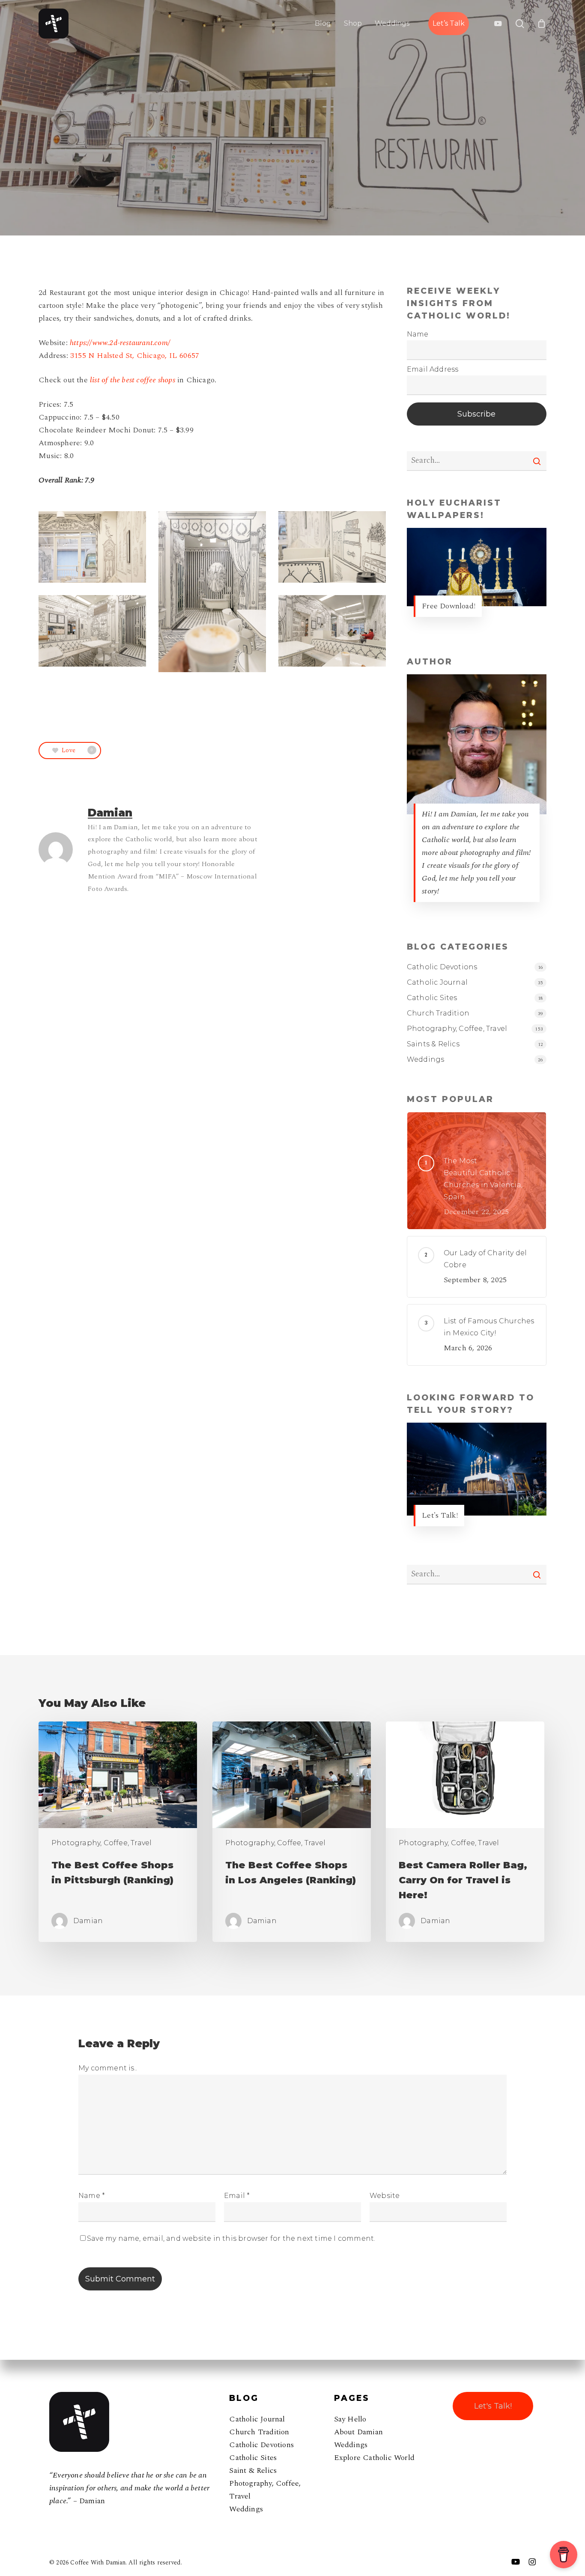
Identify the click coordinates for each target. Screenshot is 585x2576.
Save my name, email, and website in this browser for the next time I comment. (231, 2238)
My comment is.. (108, 2068)
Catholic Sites (432, 998)
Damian (237, 233)
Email (237, 2196)
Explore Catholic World (374, 2458)
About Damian (358, 2432)
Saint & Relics (253, 2470)
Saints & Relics (433, 1044)
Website (385, 2196)
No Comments (292, 233)
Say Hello (350, 2419)
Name (92, 2196)
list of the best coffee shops (133, 380)
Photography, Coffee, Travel (292, 152)
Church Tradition (438, 1013)
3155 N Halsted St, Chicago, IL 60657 (135, 356)
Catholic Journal (437, 982)
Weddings (426, 1059)
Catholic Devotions (442, 967)
